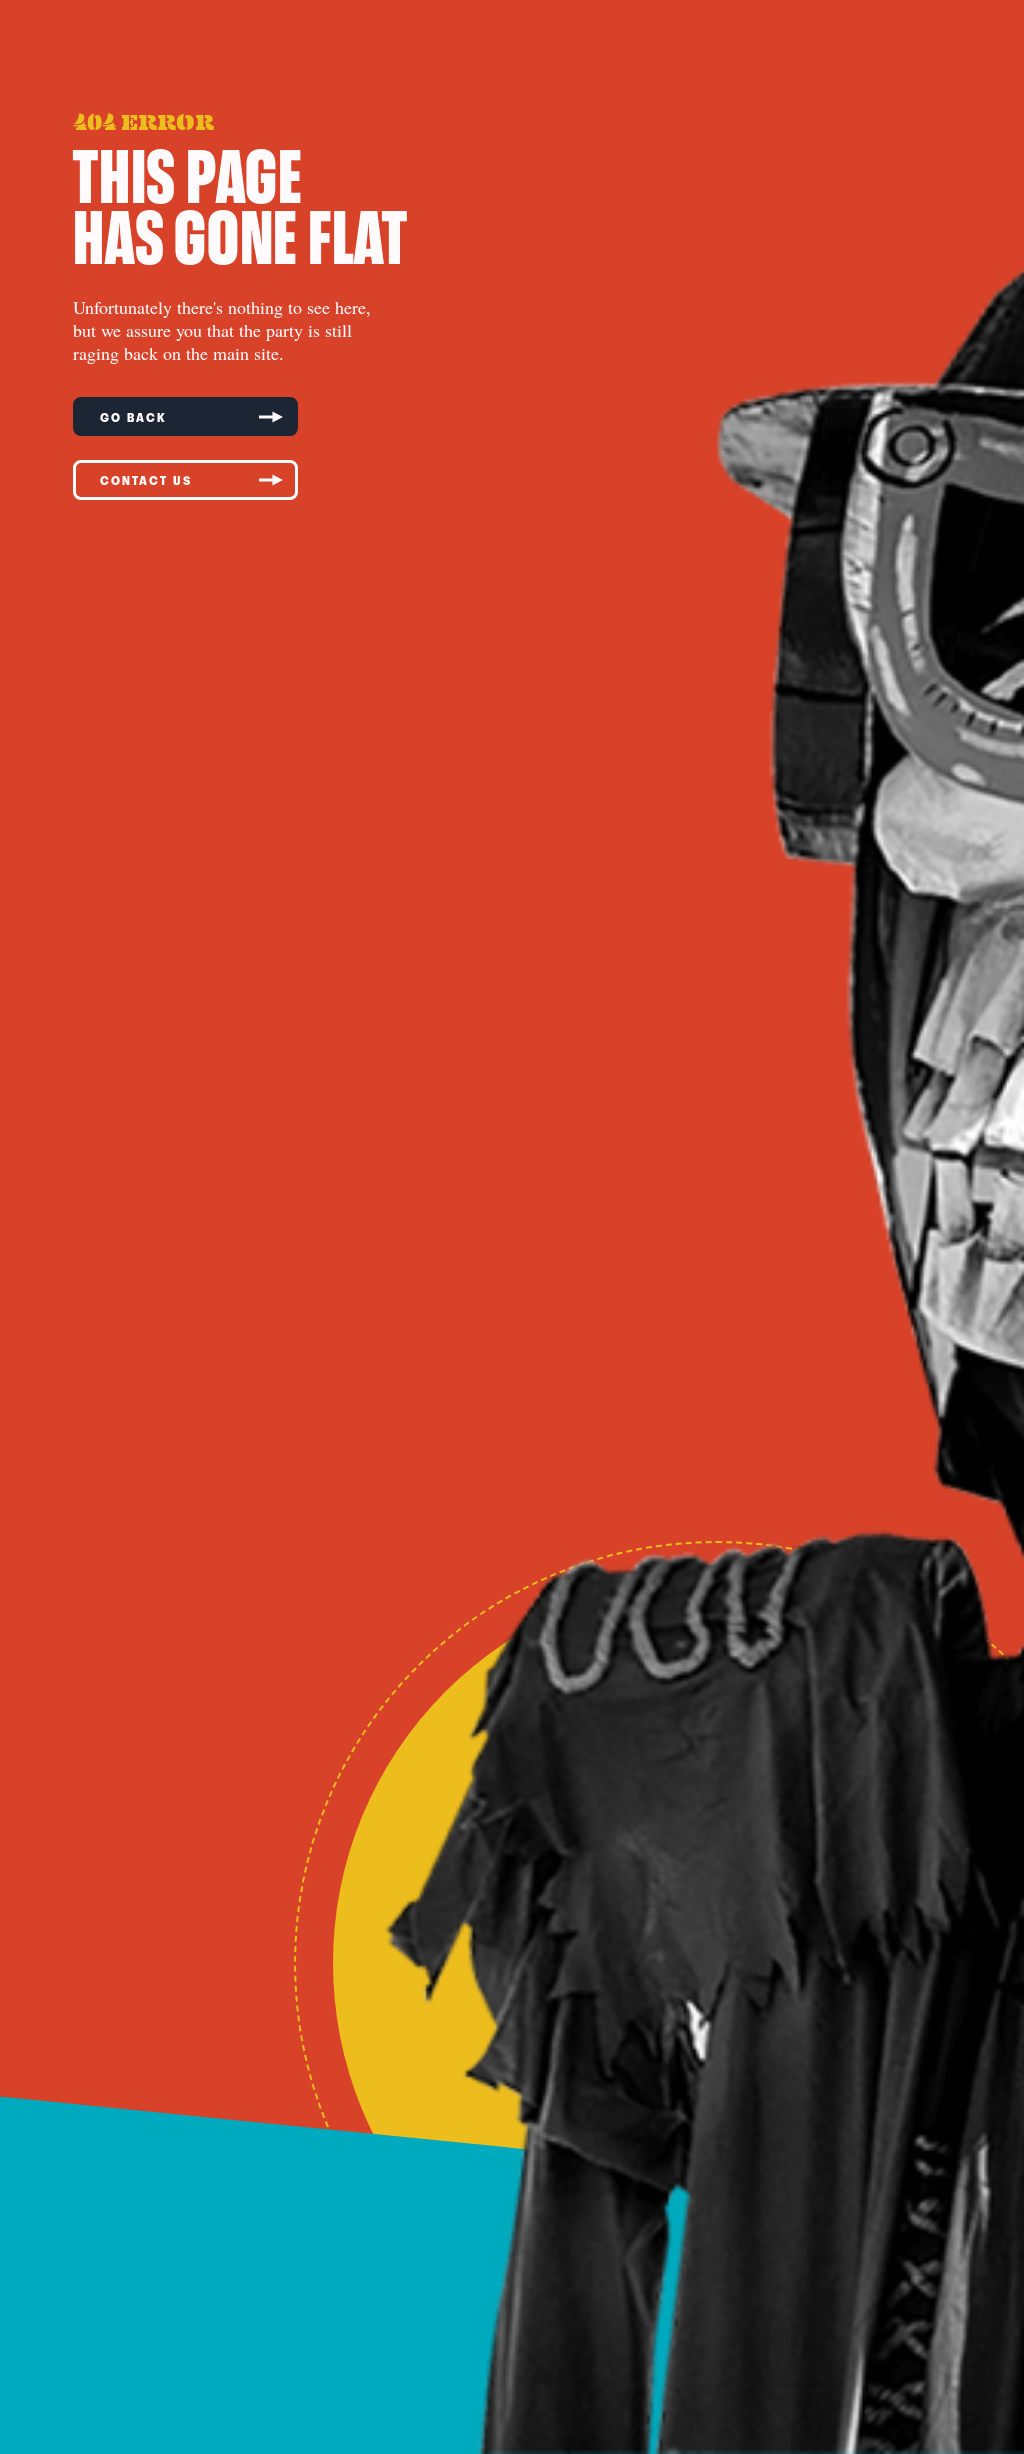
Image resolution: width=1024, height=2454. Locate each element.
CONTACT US (146, 480)
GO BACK (133, 417)
